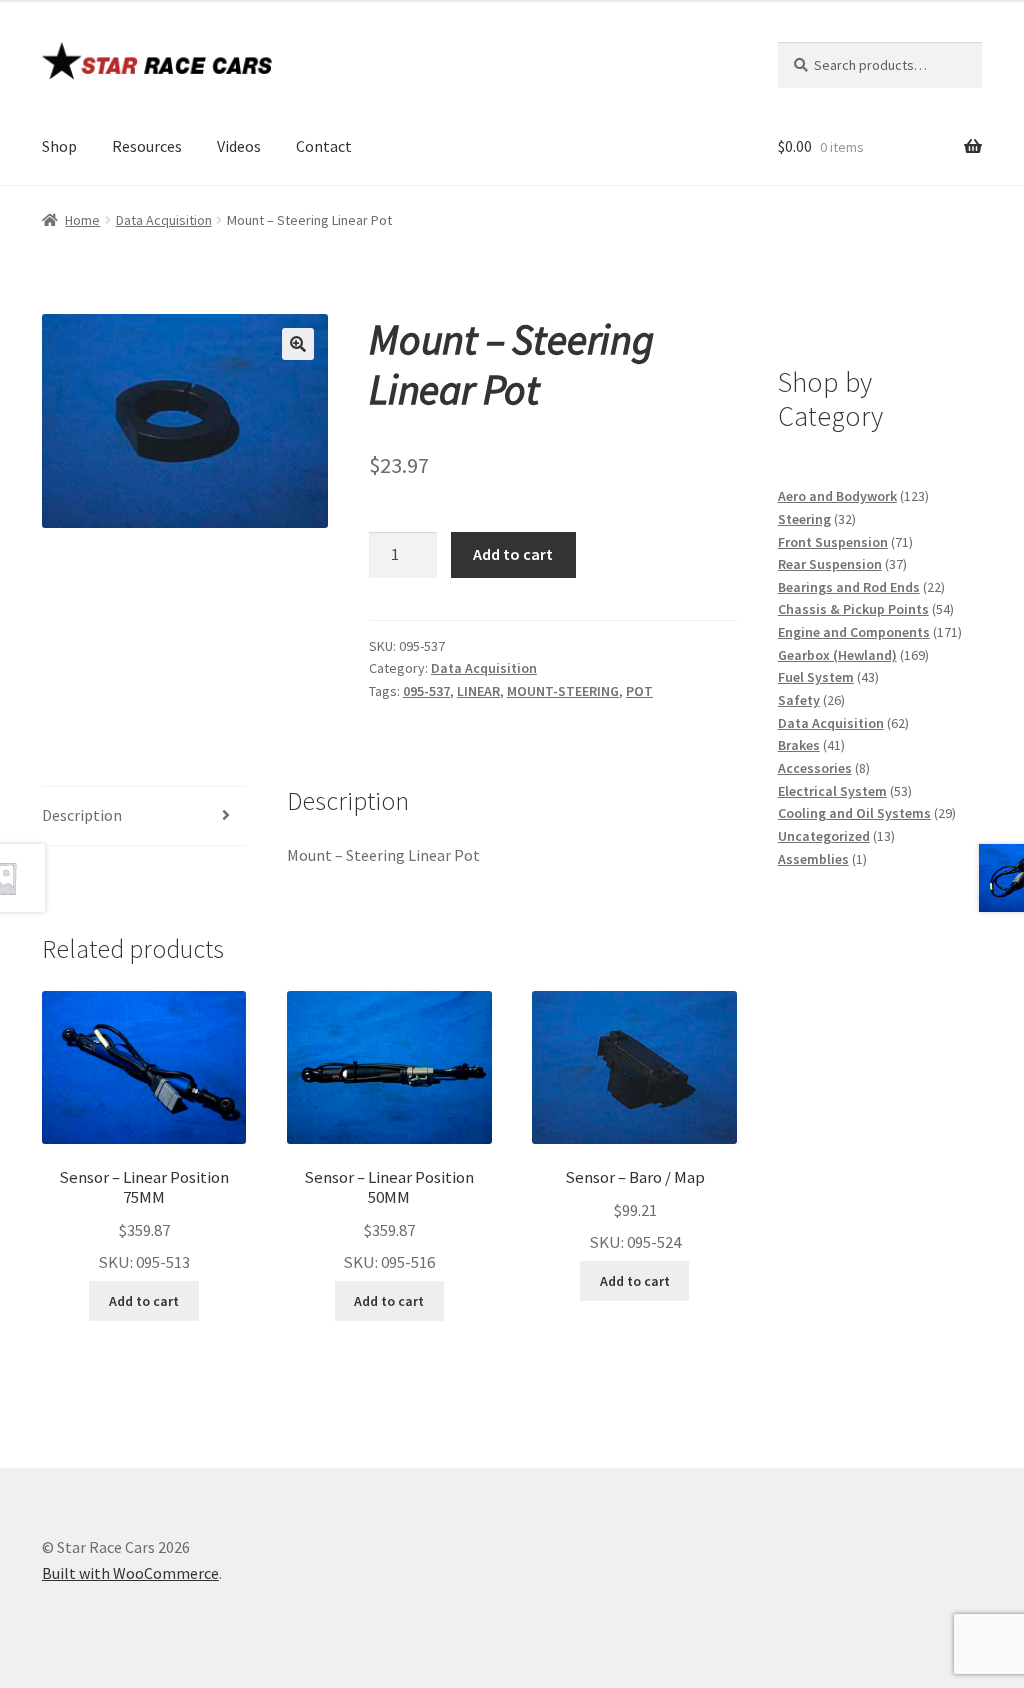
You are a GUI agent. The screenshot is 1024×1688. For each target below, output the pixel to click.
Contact (324, 146)
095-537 (426, 691)
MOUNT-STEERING (563, 691)
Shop (59, 146)
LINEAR (478, 691)
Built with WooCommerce (130, 1573)
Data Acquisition (164, 220)
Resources (147, 146)
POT (639, 691)
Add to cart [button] (144, 1301)
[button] (298, 344)
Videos (239, 146)
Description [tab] (82, 815)
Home (82, 220)
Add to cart (513, 554)
